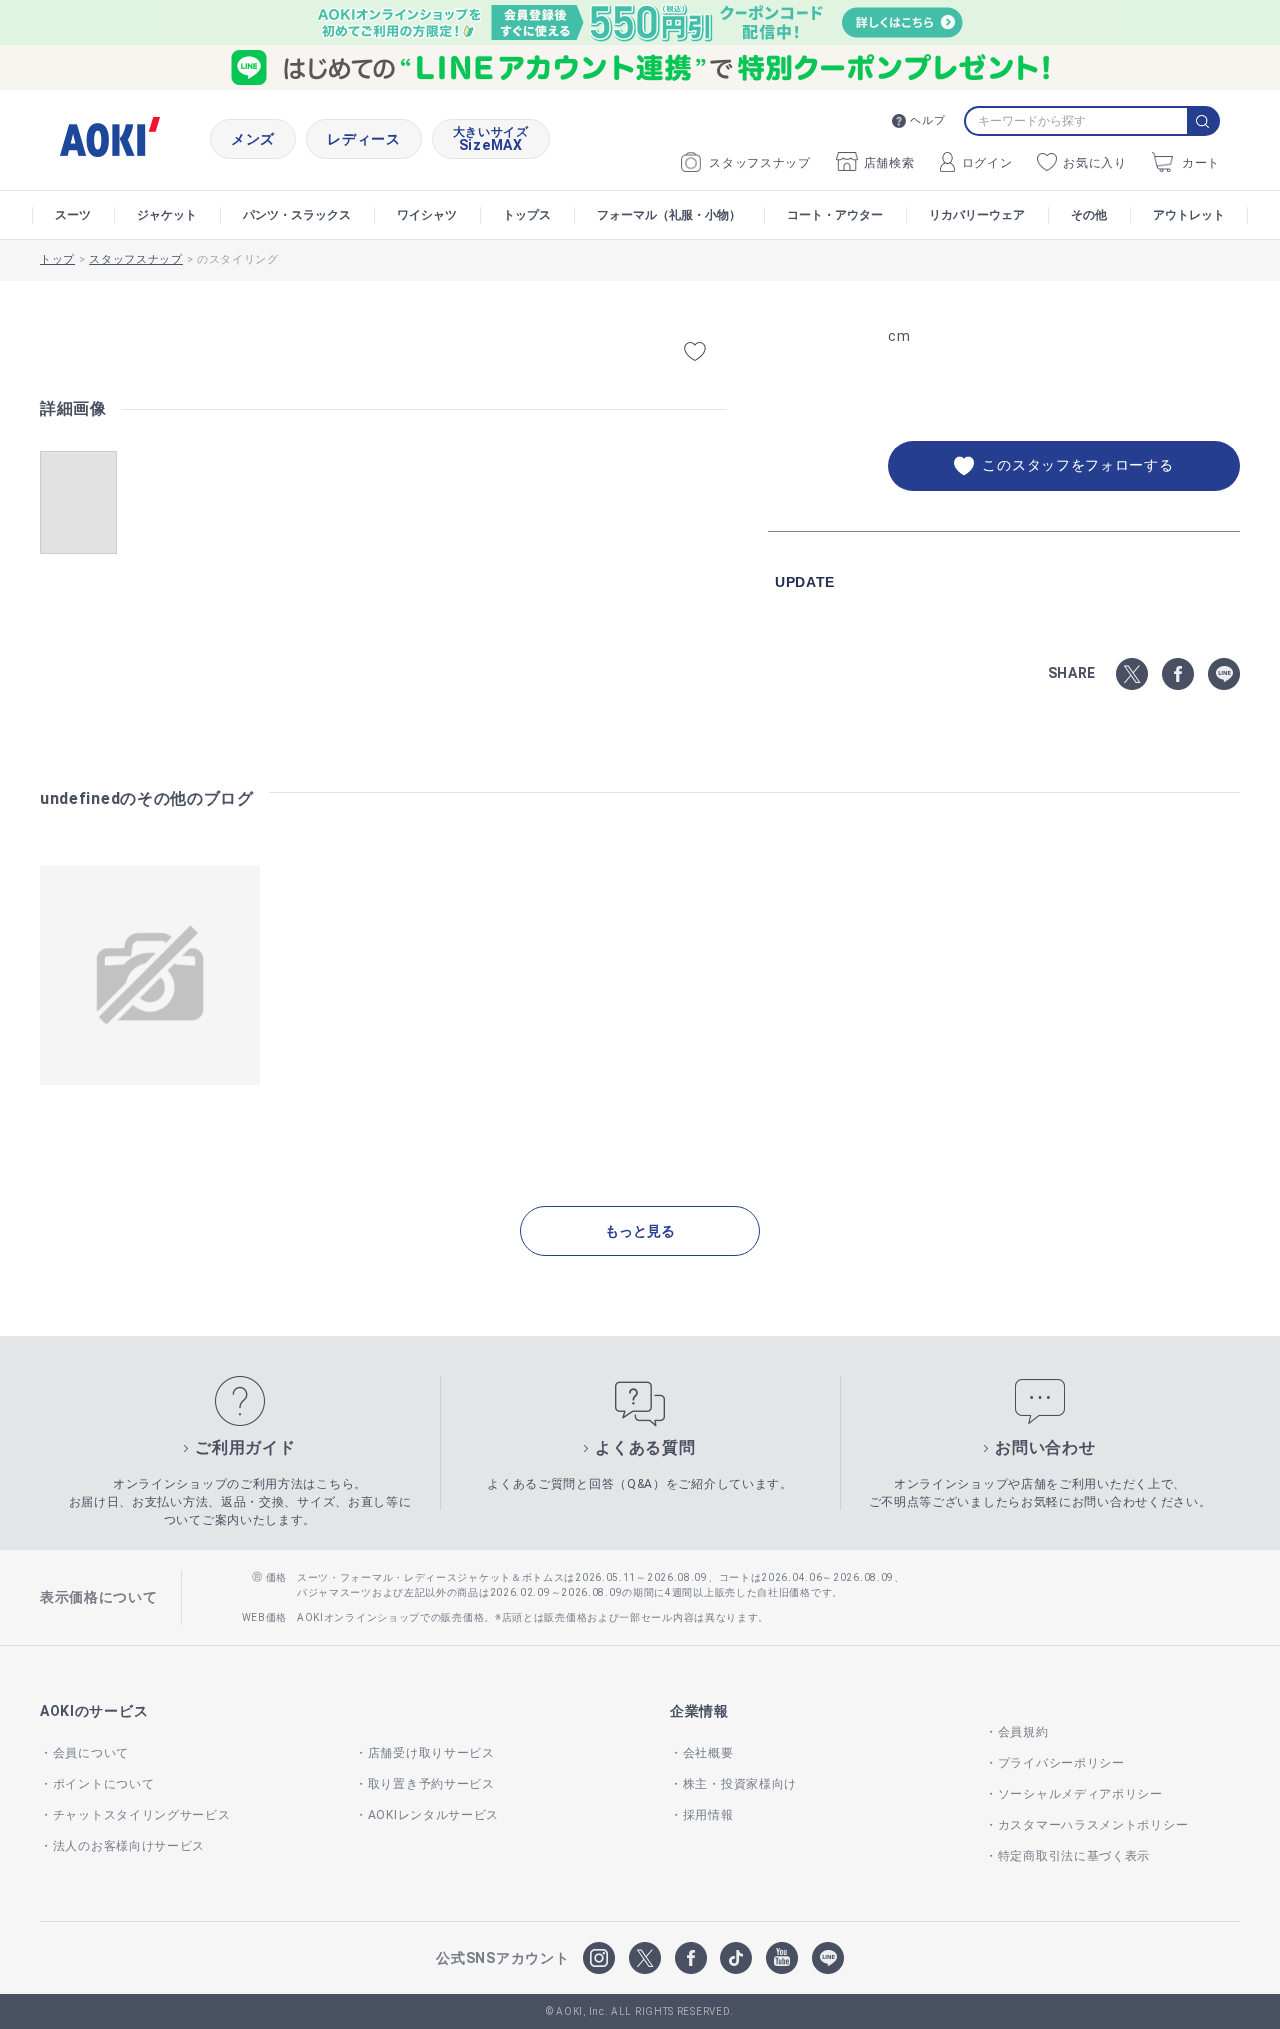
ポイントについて (103, 1784)
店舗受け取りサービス (431, 1753)
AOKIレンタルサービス (433, 1815)
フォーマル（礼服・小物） (669, 215)
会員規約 (1023, 1732)
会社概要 (708, 1753)
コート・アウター (835, 215)
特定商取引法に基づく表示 (1074, 1856)
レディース (364, 139)
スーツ (73, 215)
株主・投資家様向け (740, 1784)
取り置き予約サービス (431, 1784)
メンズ (253, 139)
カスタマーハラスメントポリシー (1093, 1825)
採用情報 (708, 1815)
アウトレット (1189, 215)
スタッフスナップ (760, 163)
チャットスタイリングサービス (142, 1815)
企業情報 (699, 1711)
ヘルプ (927, 120)
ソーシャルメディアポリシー (1080, 1794)
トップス (527, 215)
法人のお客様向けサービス (129, 1846)
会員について (91, 1753)
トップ (57, 259)
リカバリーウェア (977, 215)
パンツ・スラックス (297, 215)
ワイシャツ (427, 215)
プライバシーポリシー (1061, 1763)
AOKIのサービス (94, 1711)
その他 (1089, 215)
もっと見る (640, 1231)
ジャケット (167, 215)
